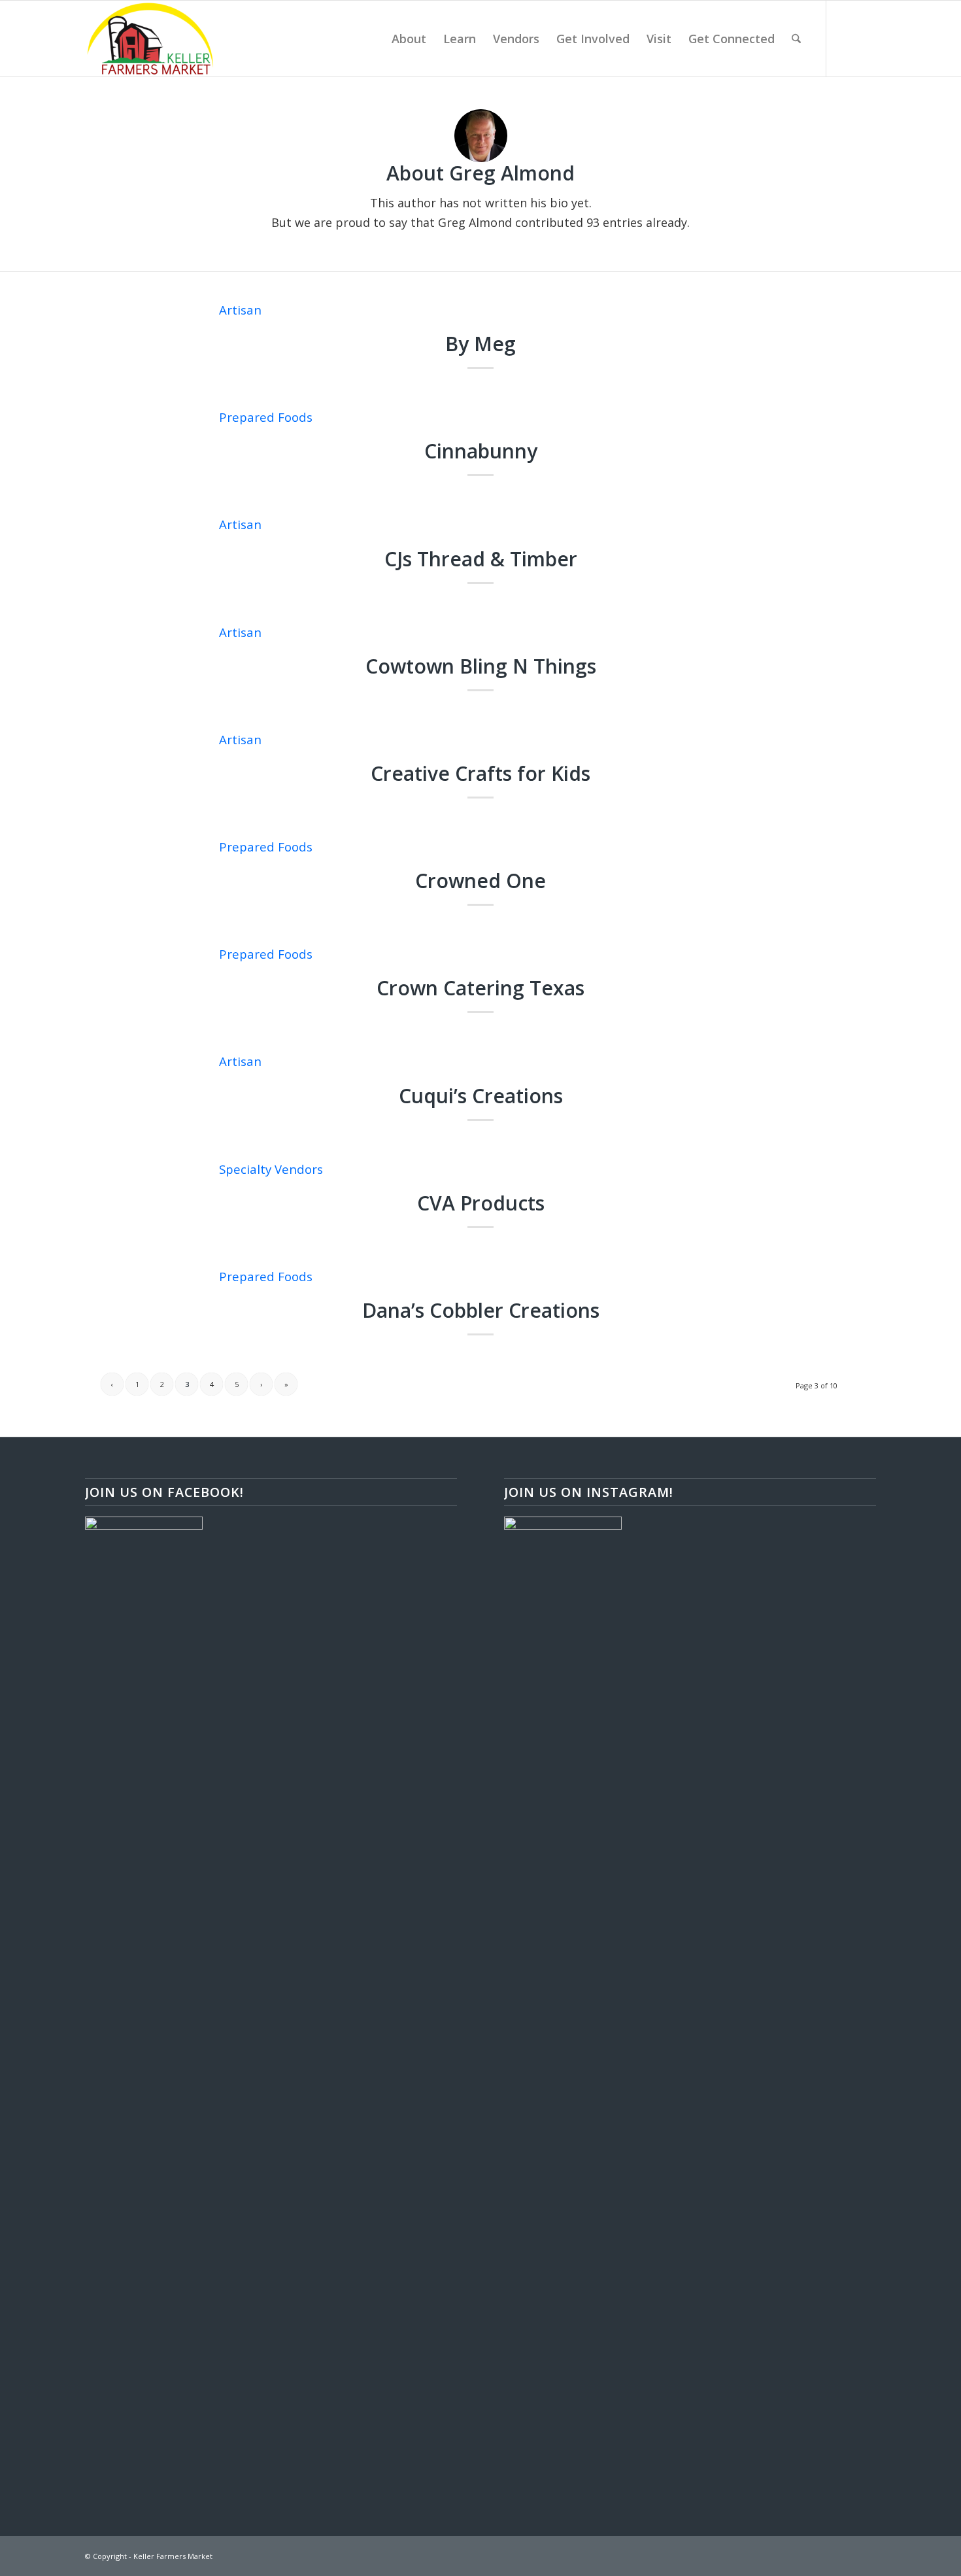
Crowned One (480, 881)
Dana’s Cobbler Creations (481, 1310)
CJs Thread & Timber (481, 559)
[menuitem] (409, 39)
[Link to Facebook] (847, 38)
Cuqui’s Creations (481, 1096)
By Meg (480, 344)
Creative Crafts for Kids (480, 773)
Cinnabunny (481, 451)
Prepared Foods (266, 417)
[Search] (796, 39)
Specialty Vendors (271, 1169)
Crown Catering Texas (480, 988)
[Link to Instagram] (866, 38)
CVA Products (481, 1203)
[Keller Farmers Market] (150, 39)
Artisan (240, 310)
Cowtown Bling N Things (481, 666)
